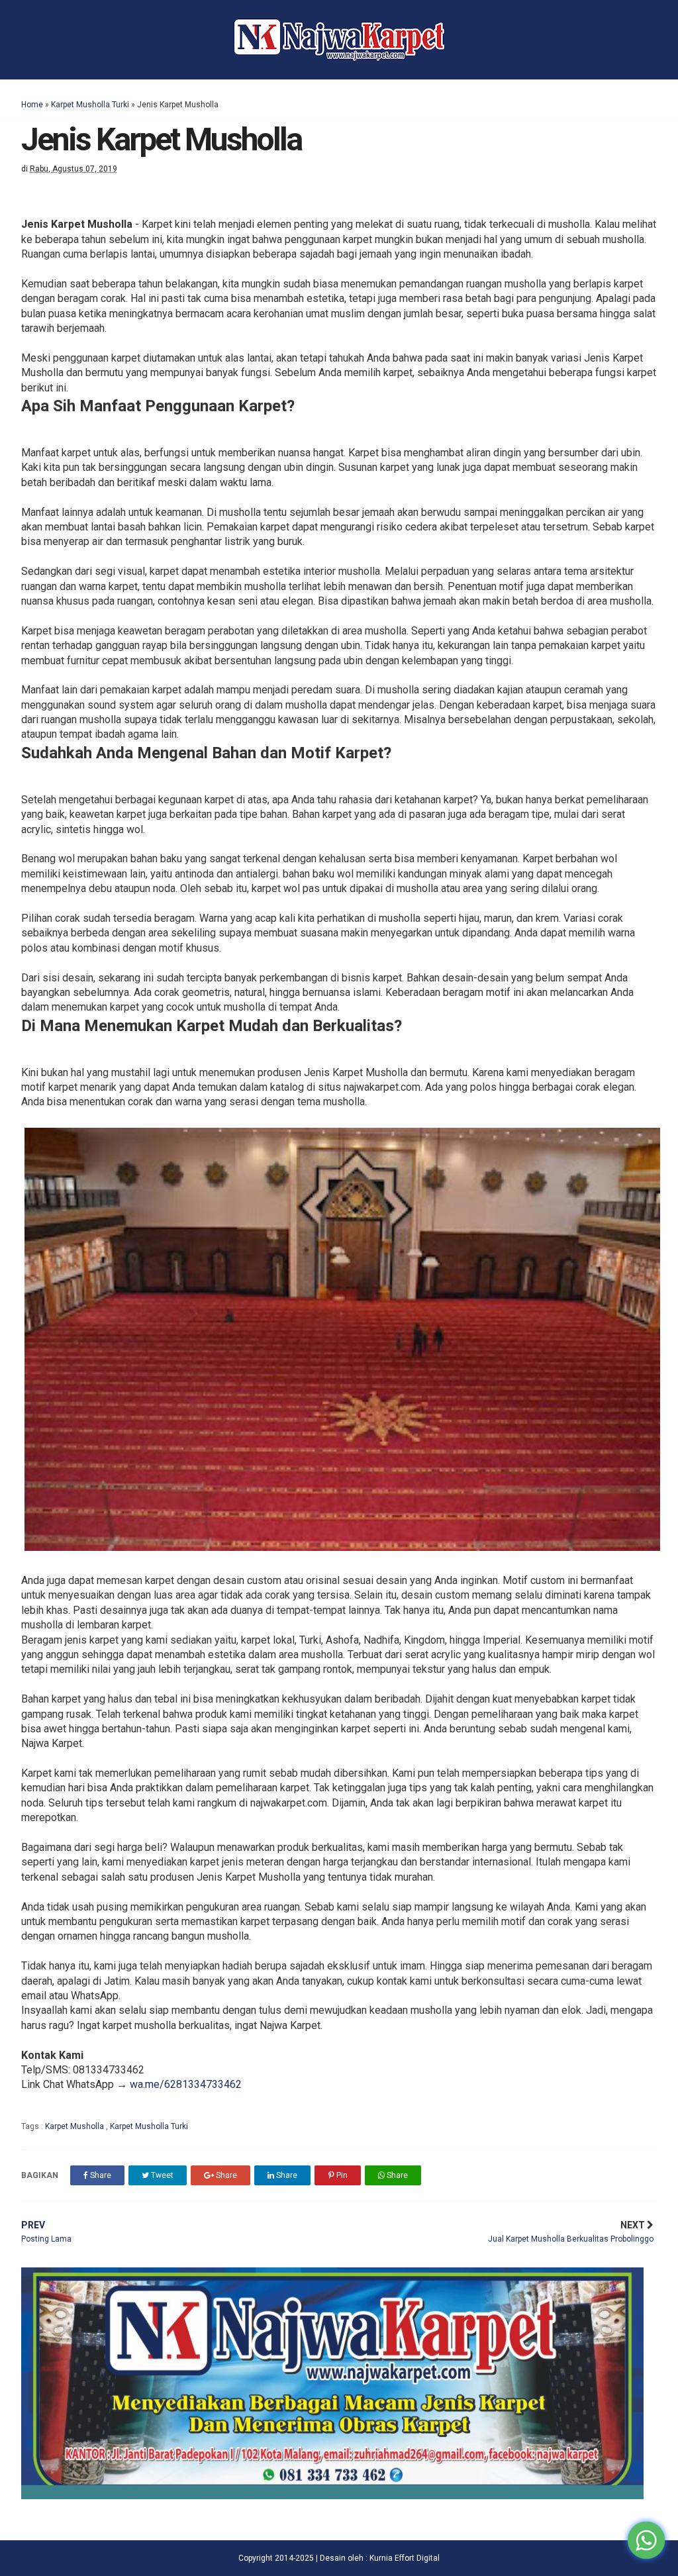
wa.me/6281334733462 (186, 2084)
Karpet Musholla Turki (90, 105)
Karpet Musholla (75, 2126)
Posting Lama (46, 2232)
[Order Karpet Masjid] (332, 2496)
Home (32, 105)
